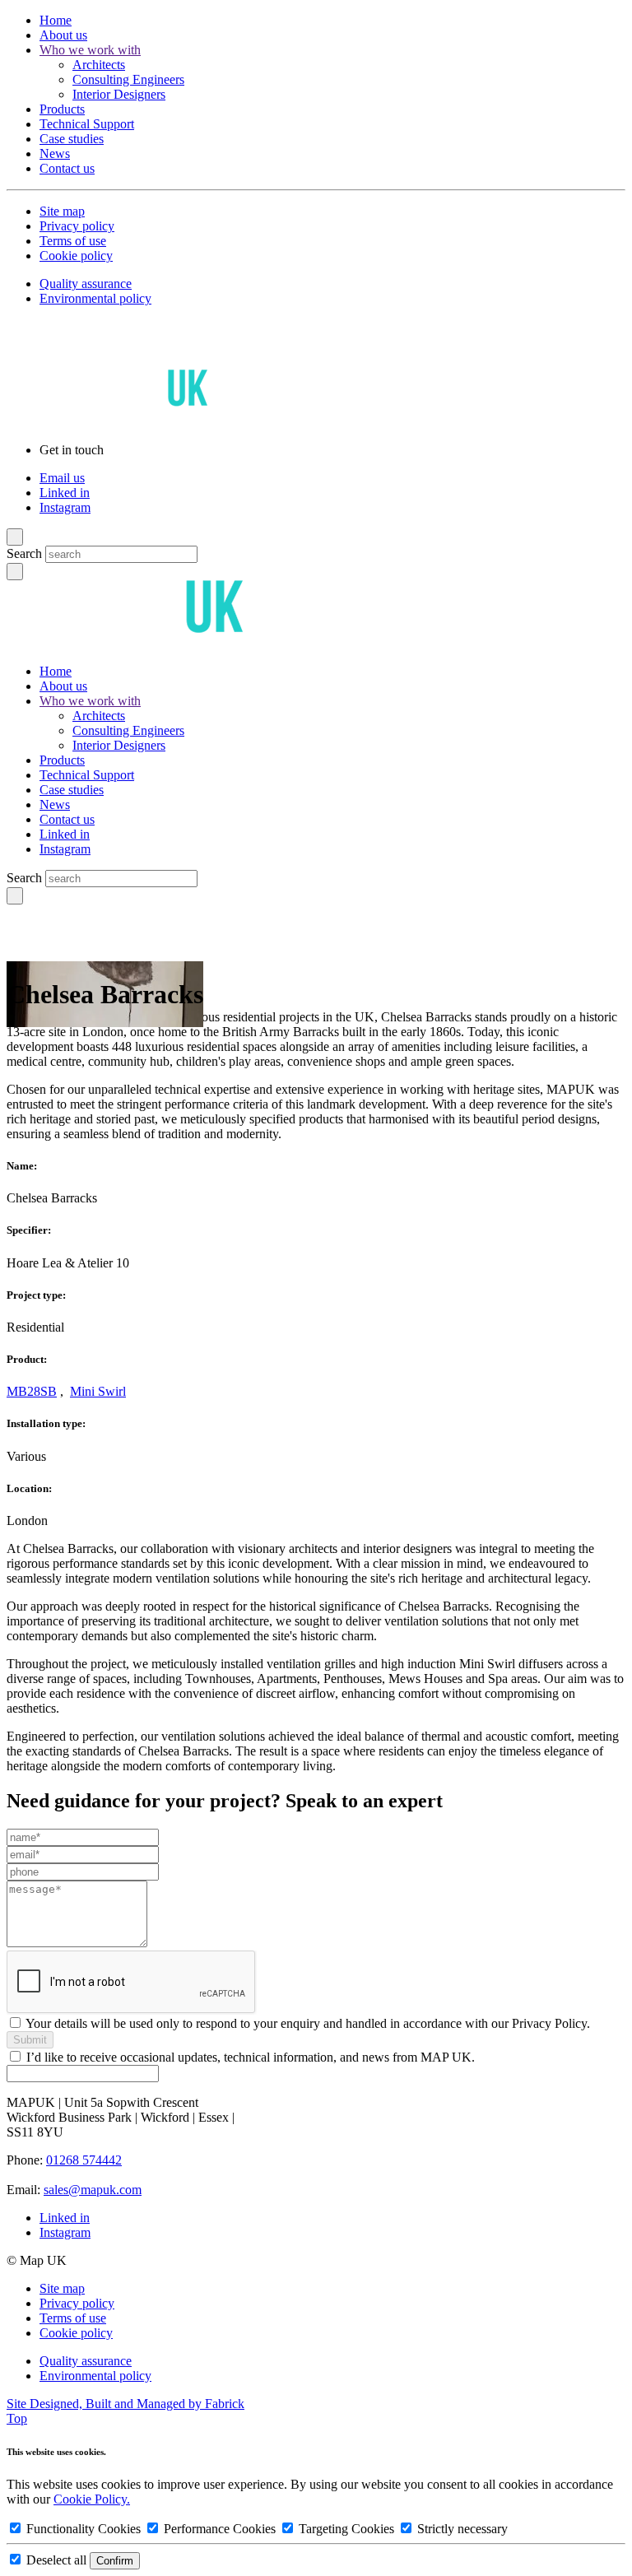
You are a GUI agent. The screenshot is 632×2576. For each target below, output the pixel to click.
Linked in (65, 493)
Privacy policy (77, 226)
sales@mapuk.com (93, 2190)
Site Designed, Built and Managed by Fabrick (125, 2404)
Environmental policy (95, 298)
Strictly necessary (461, 2529)
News (55, 153)
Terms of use (73, 241)
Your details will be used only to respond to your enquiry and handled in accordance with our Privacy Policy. (308, 2023)
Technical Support (87, 124)
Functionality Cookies (84, 2529)
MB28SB (32, 1391)
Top (17, 2418)
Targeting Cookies (346, 2529)
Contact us (67, 168)
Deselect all (56, 2560)
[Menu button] (15, 537)
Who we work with (90, 50)
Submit (30, 2040)
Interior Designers (119, 94)
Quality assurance (86, 284)
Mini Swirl (98, 1391)
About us (63, 35)
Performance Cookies (220, 2529)
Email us (62, 478)
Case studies (72, 139)
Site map (62, 211)
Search (24, 553)
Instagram (65, 507)
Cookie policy (76, 256)
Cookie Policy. (92, 2499)
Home (56, 20)
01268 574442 (84, 2160)
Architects (99, 65)
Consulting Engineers (128, 79)
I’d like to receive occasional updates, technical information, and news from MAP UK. (251, 2057)
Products (62, 109)
